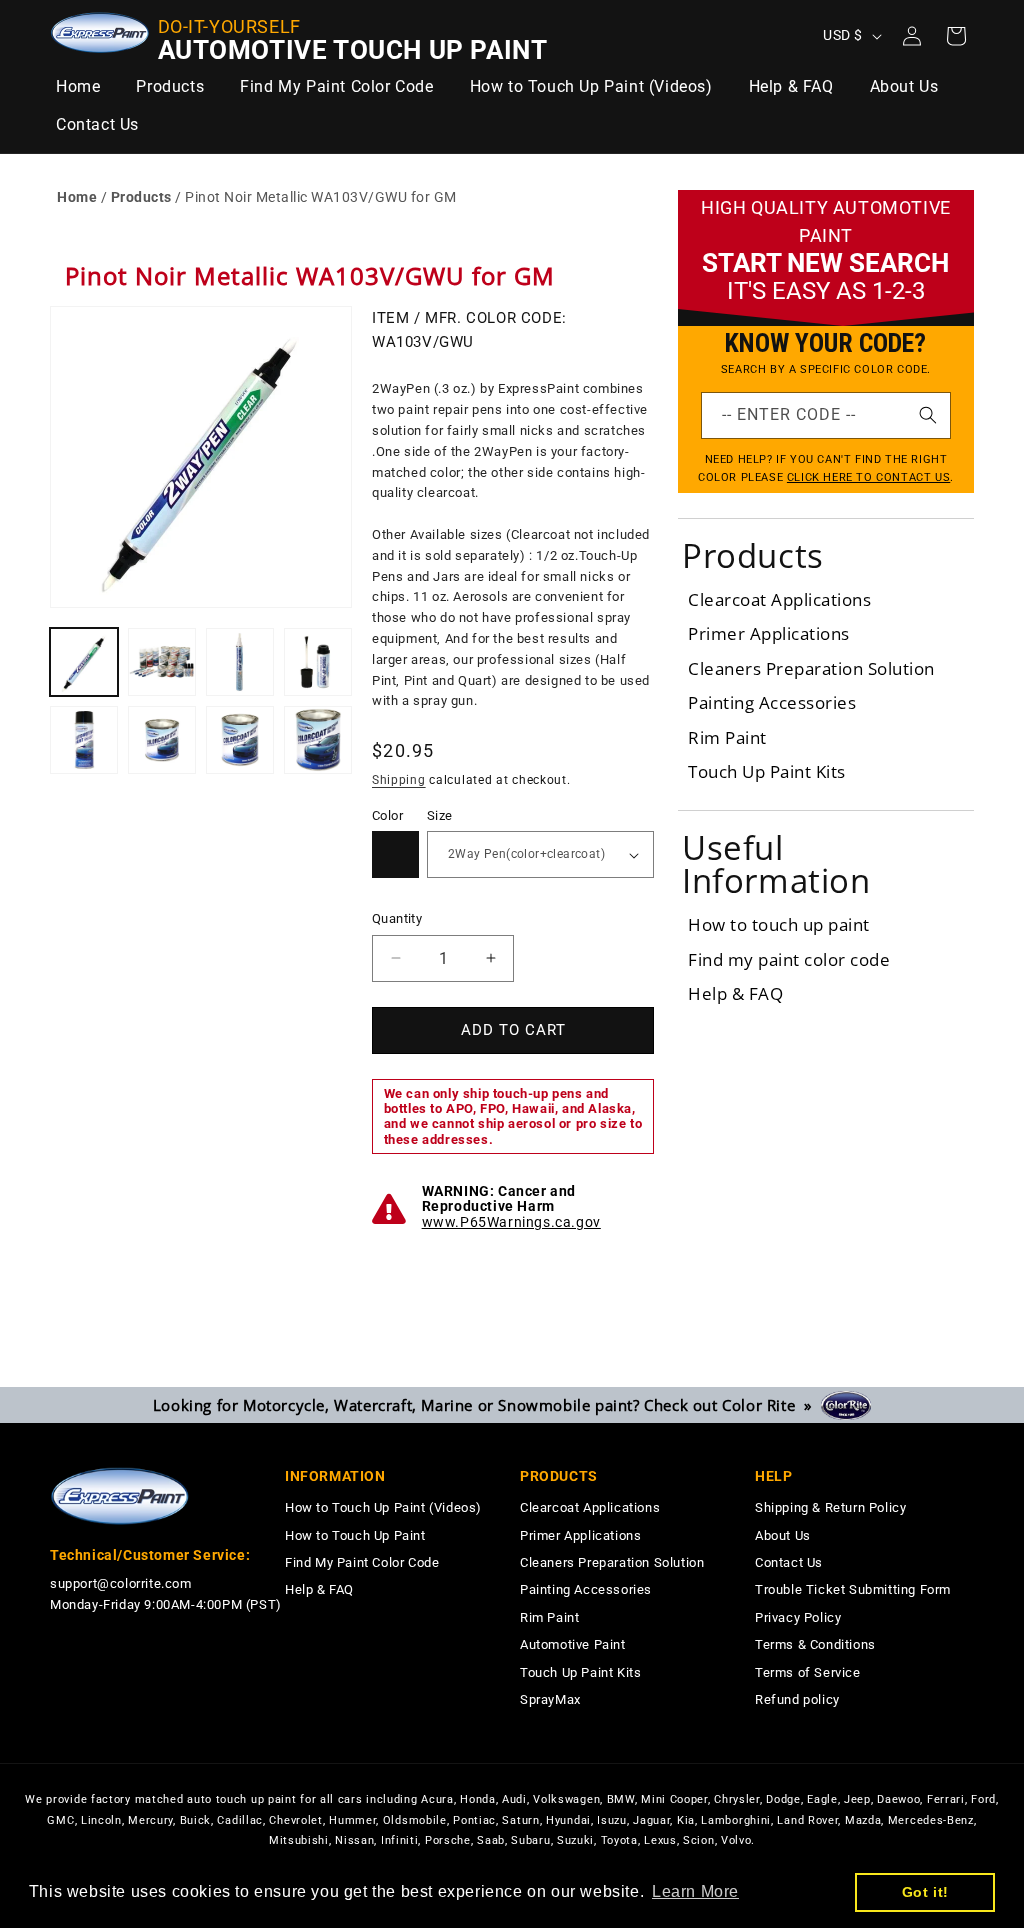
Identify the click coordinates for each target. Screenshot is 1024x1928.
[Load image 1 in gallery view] (84, 662)
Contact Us (789, 1562)
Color (387, 815)
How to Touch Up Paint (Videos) (383, 1507)
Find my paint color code (789, 959)
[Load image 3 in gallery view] (240, 662)
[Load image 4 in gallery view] (318, 662)
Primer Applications (769, 633)
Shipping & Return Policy (830, 1507)
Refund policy (797, 1699)
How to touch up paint (779, 924)
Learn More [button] (695, 1891)
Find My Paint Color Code (362, 1562)
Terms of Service (808, 1672)
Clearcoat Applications (779, 599)
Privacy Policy (798, 1617)
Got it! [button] (925, 1892)
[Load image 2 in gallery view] (162, 662)
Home (77, 197)
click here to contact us (868, 477)
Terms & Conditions (815, 1644)
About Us (783, 1535)
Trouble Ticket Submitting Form (853, 1589)
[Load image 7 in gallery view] (240, 740)
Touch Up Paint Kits (767, 771)
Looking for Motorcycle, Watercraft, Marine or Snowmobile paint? (487, 1405)
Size (440, 815)
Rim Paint (727, 737)
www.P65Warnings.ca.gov (511, 1222)
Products (141, 197)
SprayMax (550, 1699)
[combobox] (826, 415)
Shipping (399, 780)
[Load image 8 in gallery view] (318, 740)
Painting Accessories (772, 702)
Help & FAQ (735, 993)
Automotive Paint (573, 1644)
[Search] (928, 415)
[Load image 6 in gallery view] (162, 740)
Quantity (397, 918)
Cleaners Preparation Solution (811, 668)
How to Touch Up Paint (355, 1535)
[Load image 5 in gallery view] (84, 740)
